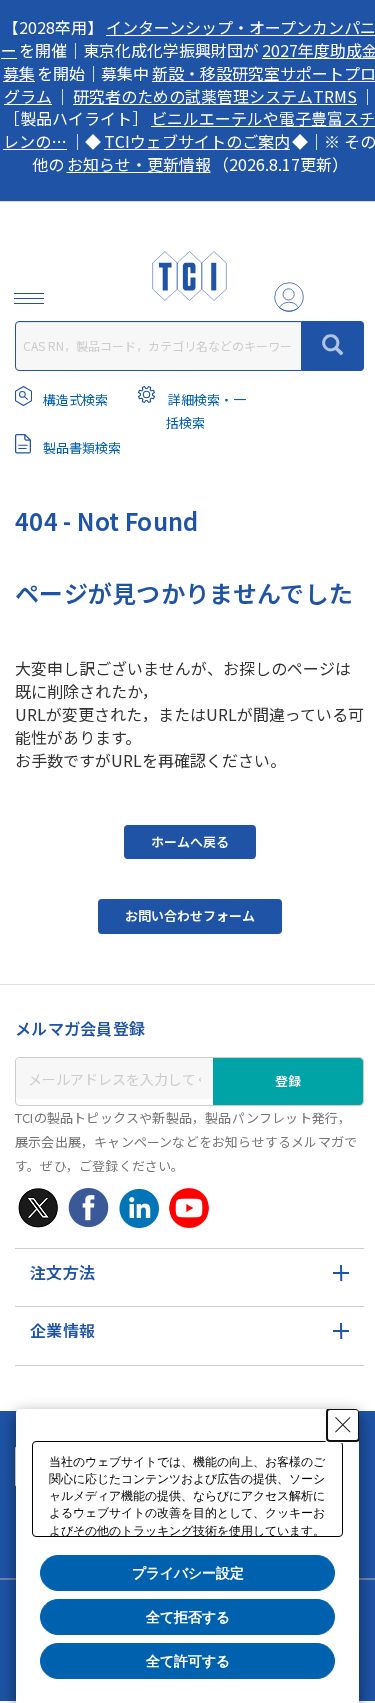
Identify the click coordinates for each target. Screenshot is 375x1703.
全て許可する (188, 1661)
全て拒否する (188, 1617)
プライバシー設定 (188, 1573)
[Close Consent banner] (343, 1425)
